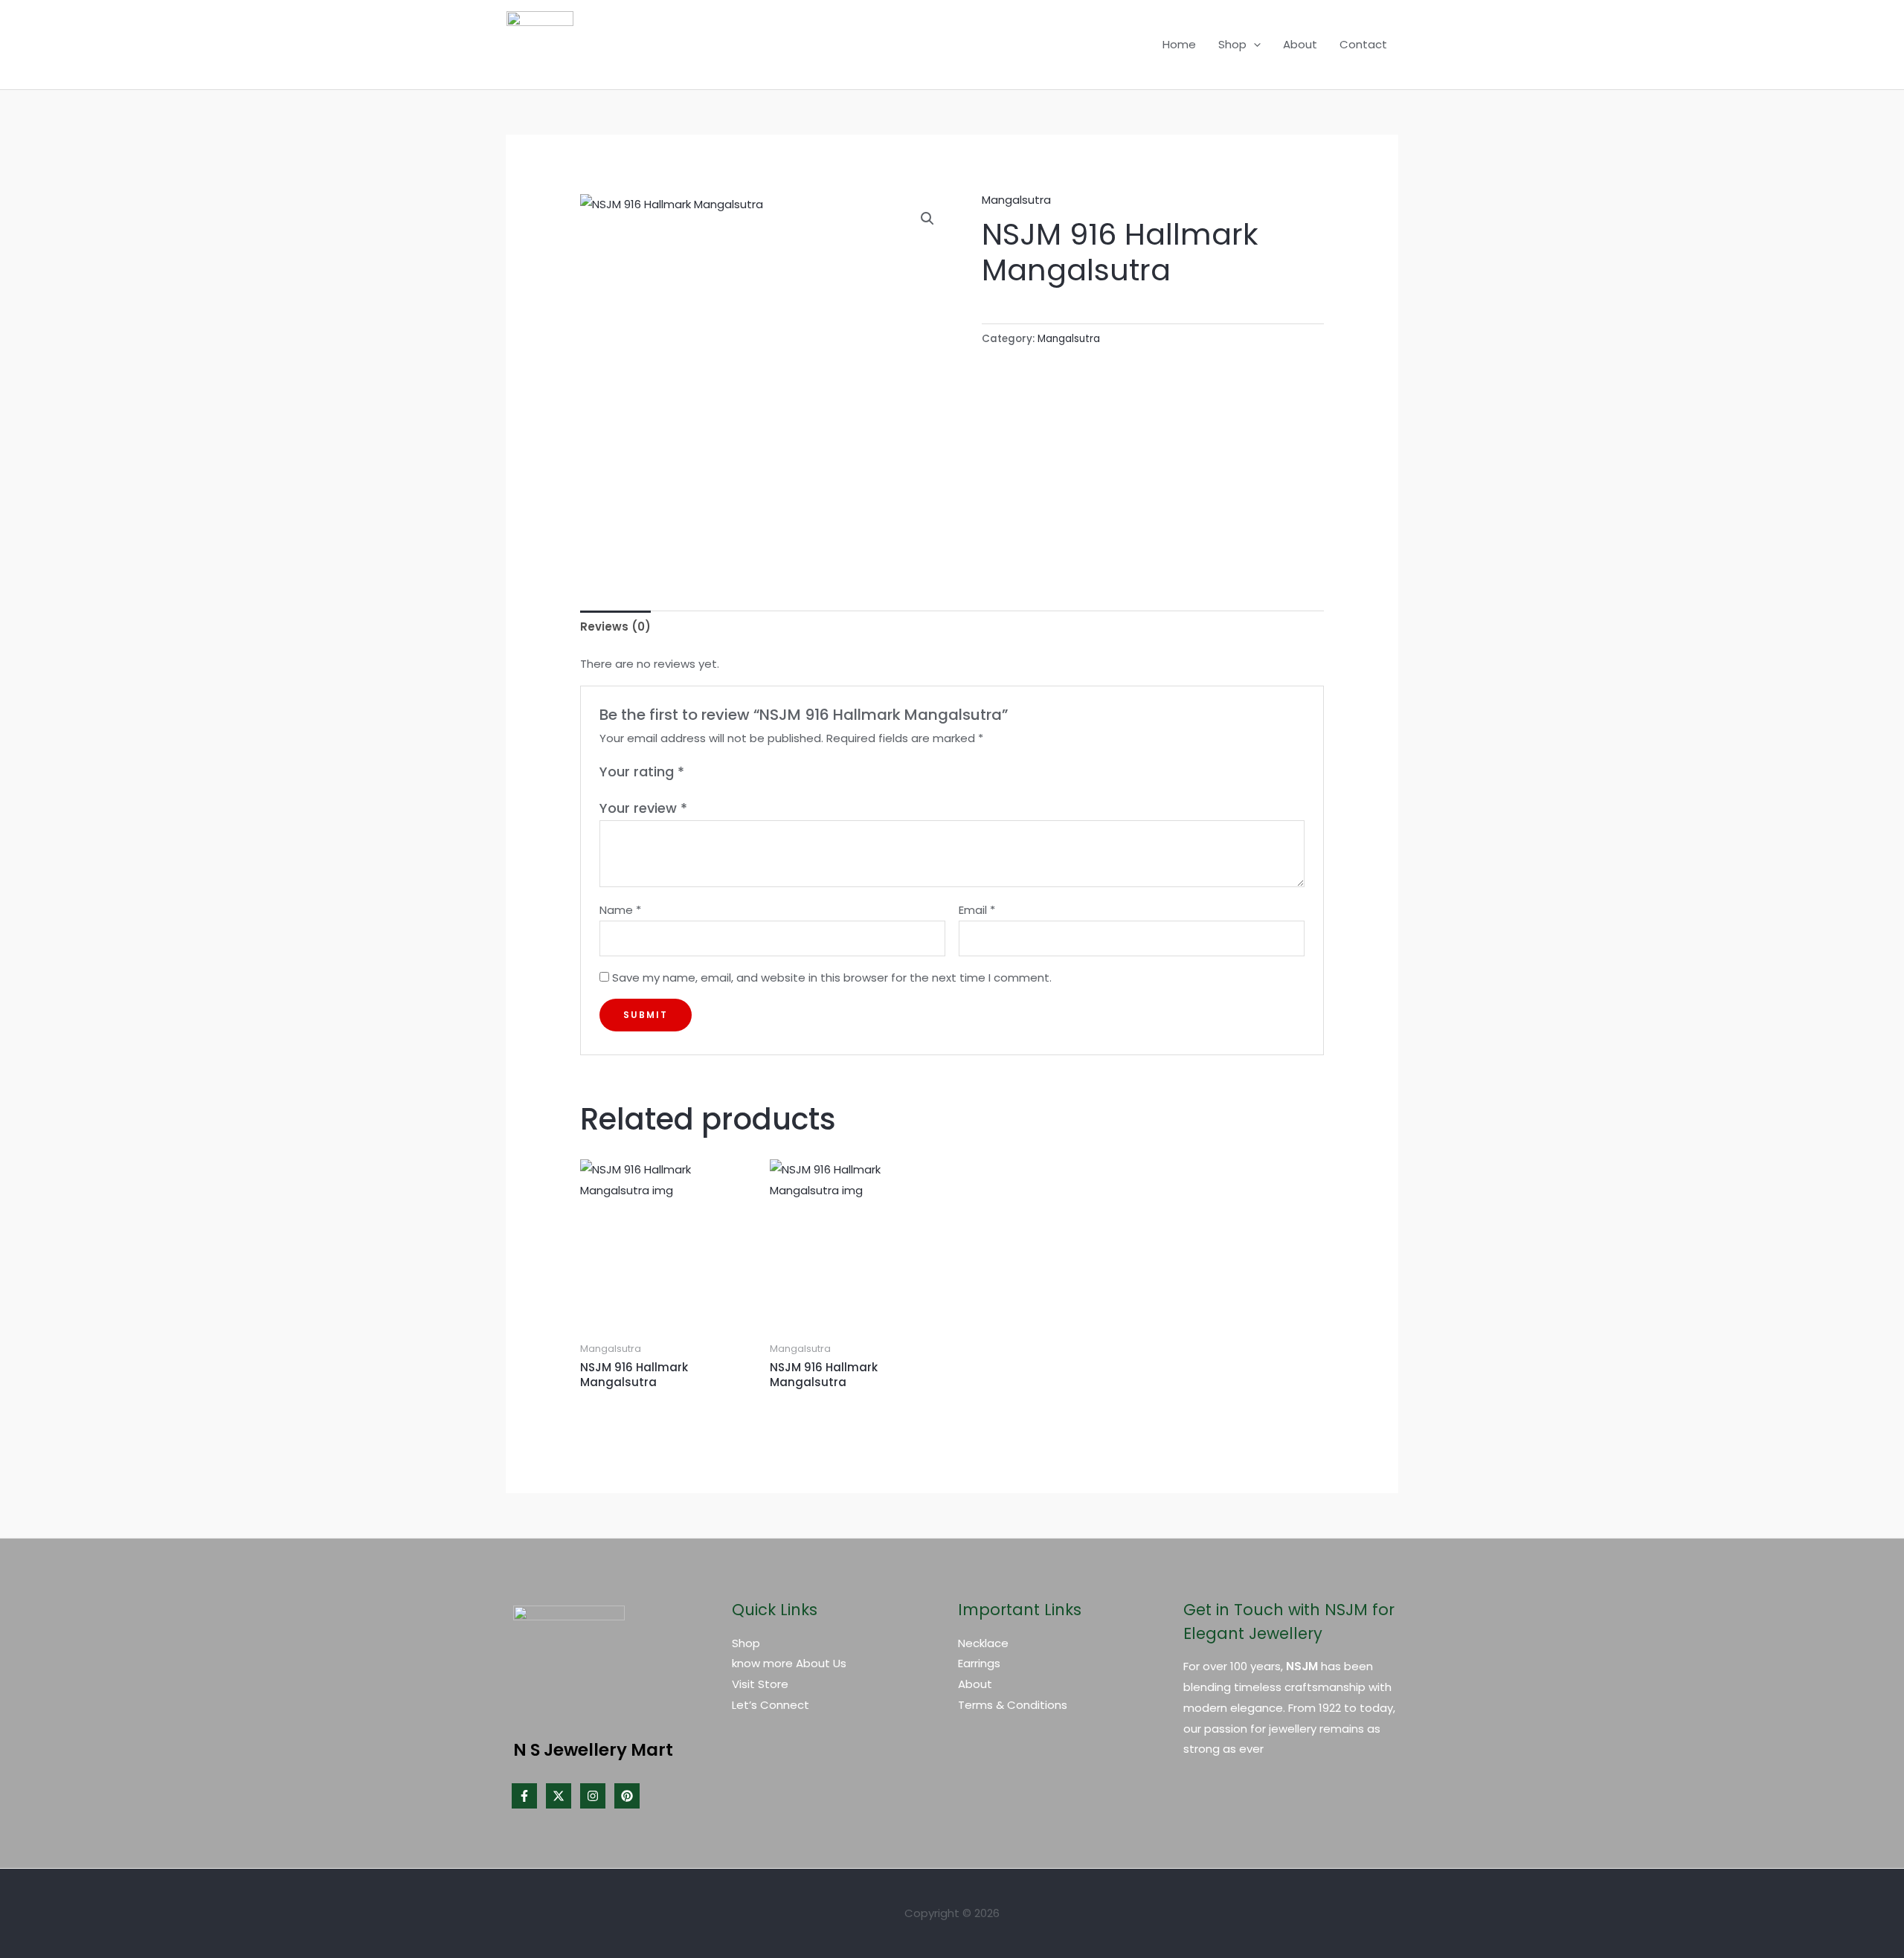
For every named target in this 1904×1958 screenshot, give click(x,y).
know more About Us (789, 1663)
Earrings (979, 1663)
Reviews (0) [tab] (615, 627)
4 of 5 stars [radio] (747, 772)
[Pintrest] (627, 1796)
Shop (1232, 44)
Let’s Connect (771, 1705)
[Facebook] (524, 1796)
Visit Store (760, 1684)
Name (620, 910)
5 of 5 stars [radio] (763, 772)
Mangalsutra (1016, 200)
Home (1179, 44)
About (1300, 44)
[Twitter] (559, 1796)
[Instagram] (593, 1796)
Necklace (983, 1643)
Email (977, 910)
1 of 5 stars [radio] (698, 772)
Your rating (642, 772)
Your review (643, 808)
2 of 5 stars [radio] (714, 772)
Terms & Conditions (1013, 1705)
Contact (1363, 44)
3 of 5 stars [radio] (730, 772)
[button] (1254, 45)
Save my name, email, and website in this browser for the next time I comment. (832, 978)
